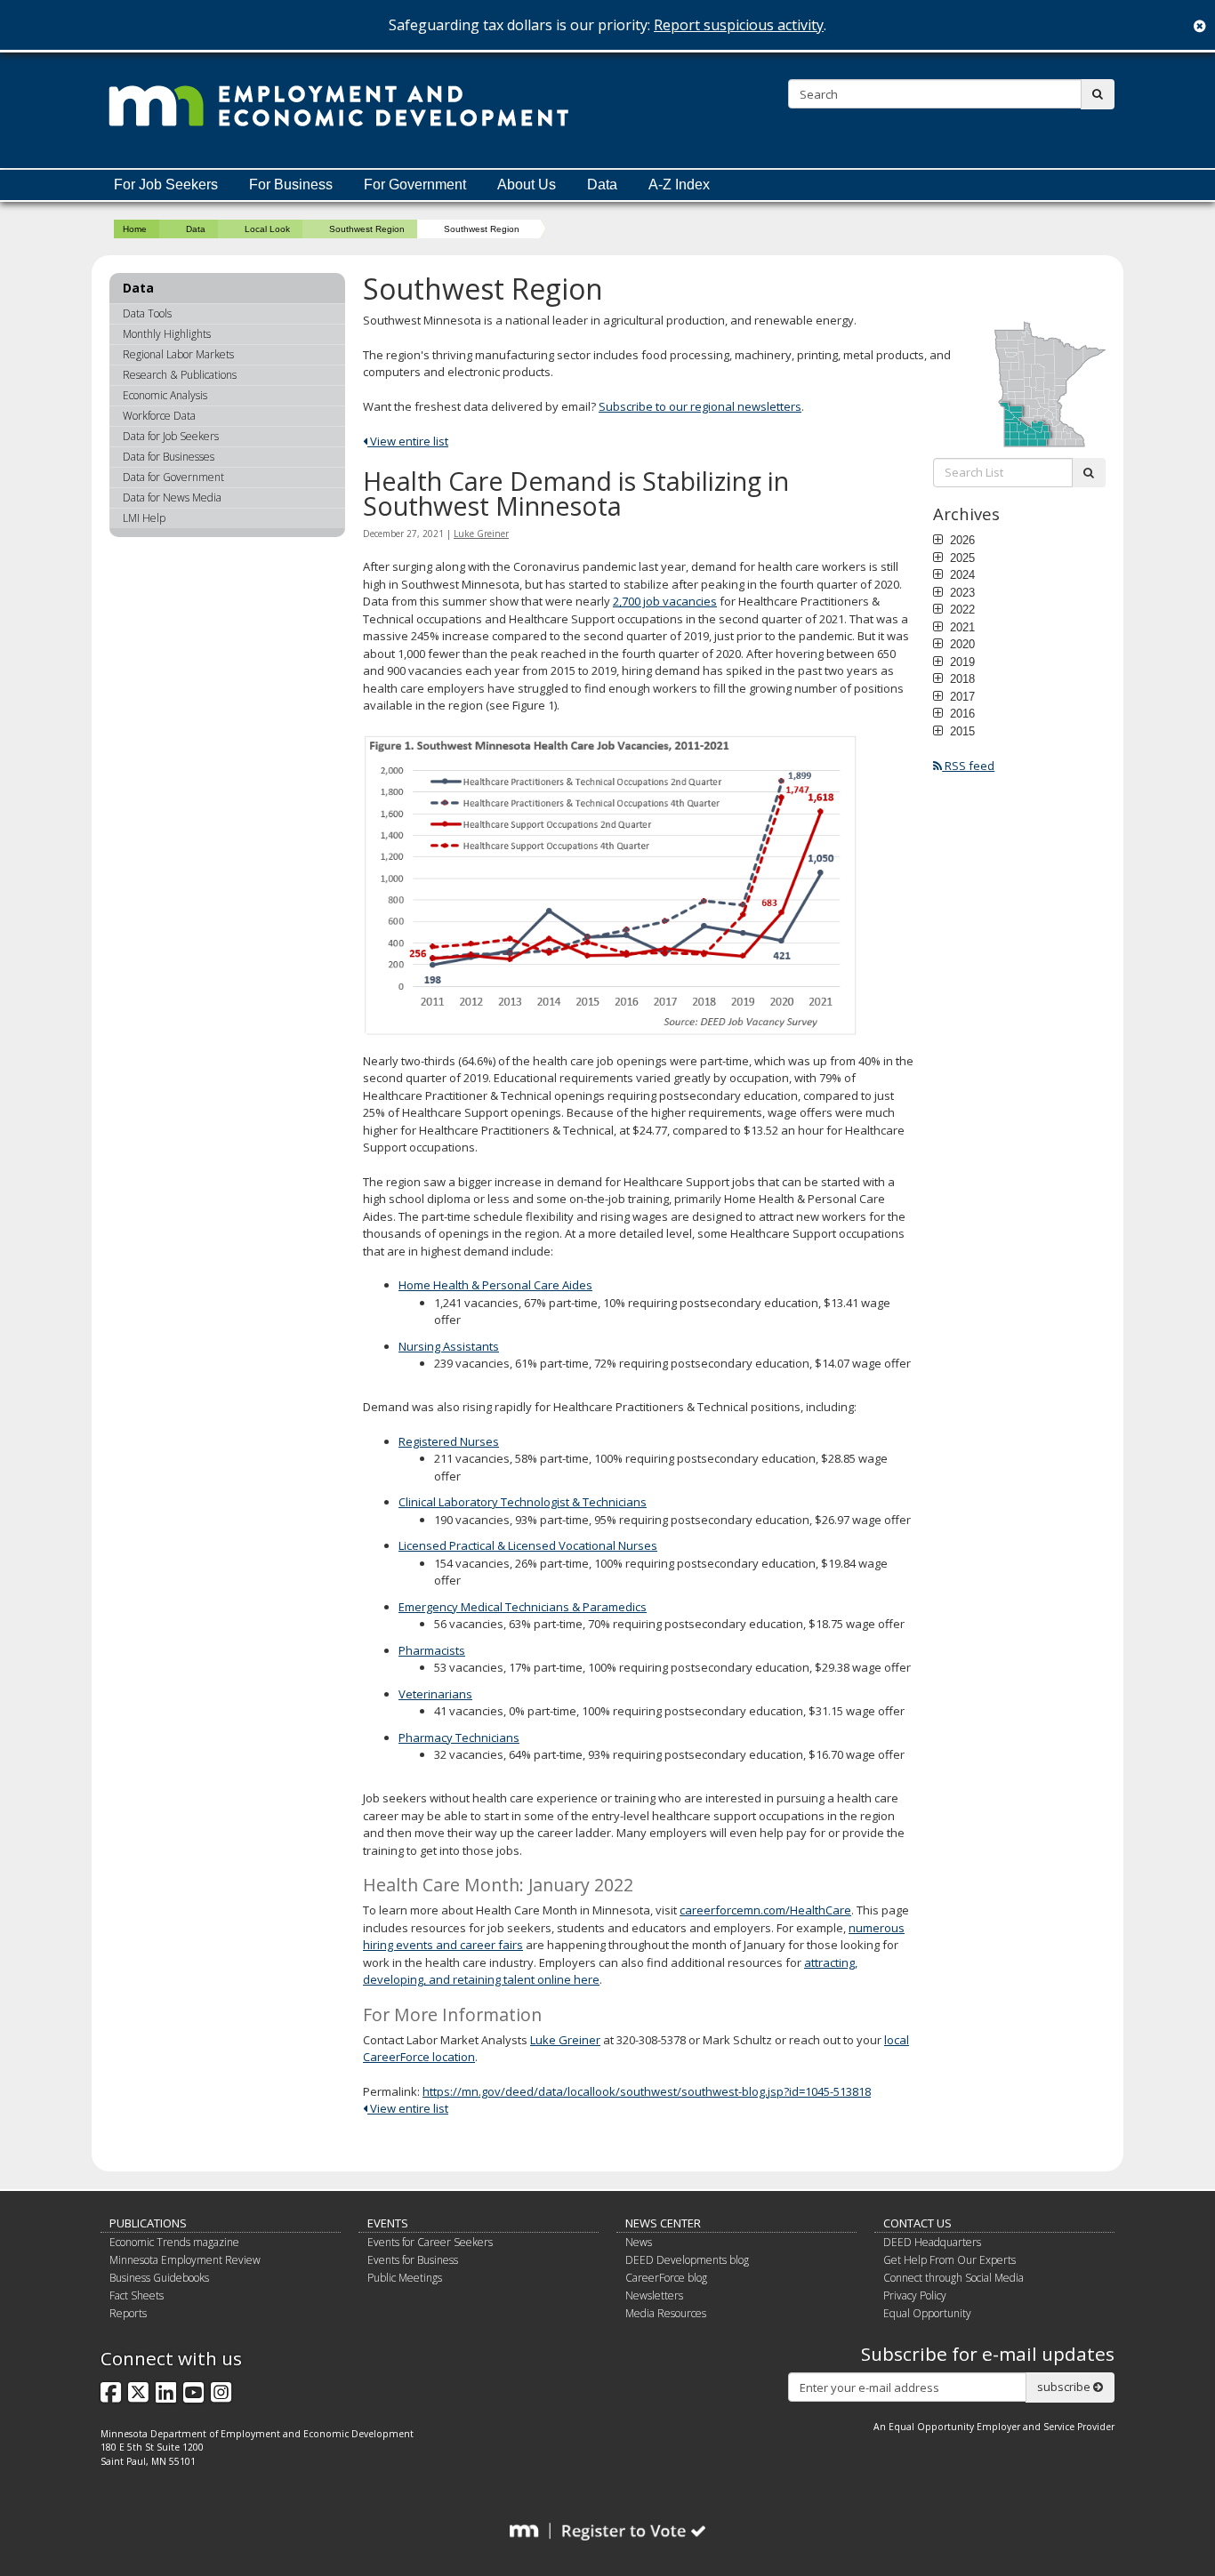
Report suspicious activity (739, 25)
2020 (961, 644)
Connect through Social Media (953, 2278)
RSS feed (968, 766)
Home (135, 229)
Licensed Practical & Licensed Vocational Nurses (528, 1545)
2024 (961, 574)
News (639, 2242)
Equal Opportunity (927, 2313)
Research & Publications (180, 375)
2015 (961, 731)
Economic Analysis (165, 395)
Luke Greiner (481, 534)
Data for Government (173, 477)
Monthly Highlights (167, 334)
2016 (961, 713)
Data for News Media (172, 498)
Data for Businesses (169, 457)
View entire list (408, 441)
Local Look (267, 229)
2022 (961, 609)
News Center (663, 2223)
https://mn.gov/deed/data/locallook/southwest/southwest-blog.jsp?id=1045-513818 (647, 2091)
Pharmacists (432, 1650)
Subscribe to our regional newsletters (700, 406)
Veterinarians (435, 1694)
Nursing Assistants (449, 1346)
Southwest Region (367, 229)
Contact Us (917, 2223)
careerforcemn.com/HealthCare (765, 1910)
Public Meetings (405, 2278)
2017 (961, 696)
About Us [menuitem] (527, 185)
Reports (128, 2313)
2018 (961, 678)
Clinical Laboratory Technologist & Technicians (523, 1502)
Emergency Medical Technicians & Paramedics (523, 1607)
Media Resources (666, 2313)
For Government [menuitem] (415, 185)
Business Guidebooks (159, 2278)
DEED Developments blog (687, 2260)
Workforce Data (159, 416)
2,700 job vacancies (665, 601)
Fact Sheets (137, 2295)
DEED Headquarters (932, 2242)
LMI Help (144, 518)
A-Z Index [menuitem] (679, 185)
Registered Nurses (449, 1441)
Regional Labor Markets (178, 354)
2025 (961, 558)
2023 (961, 592)
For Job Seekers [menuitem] (166, 185)
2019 (961, 662)
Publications (148, 2223)
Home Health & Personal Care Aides (495, 1285)
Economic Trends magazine (174, 2242)
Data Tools (147, 313)
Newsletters (654, 2295)
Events (388, 2223)
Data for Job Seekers (171, 436)
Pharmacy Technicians (459, 1737)
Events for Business (413, 2260)
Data (196, 229)
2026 (961, 540)
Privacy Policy (915, 2295)
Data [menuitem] (602, 185)
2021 (961, 627)
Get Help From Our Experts (949, 2260)
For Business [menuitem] (291, 185)
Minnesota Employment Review (185, 2260)
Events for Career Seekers (430, 2242)
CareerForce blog (666, 2278)
